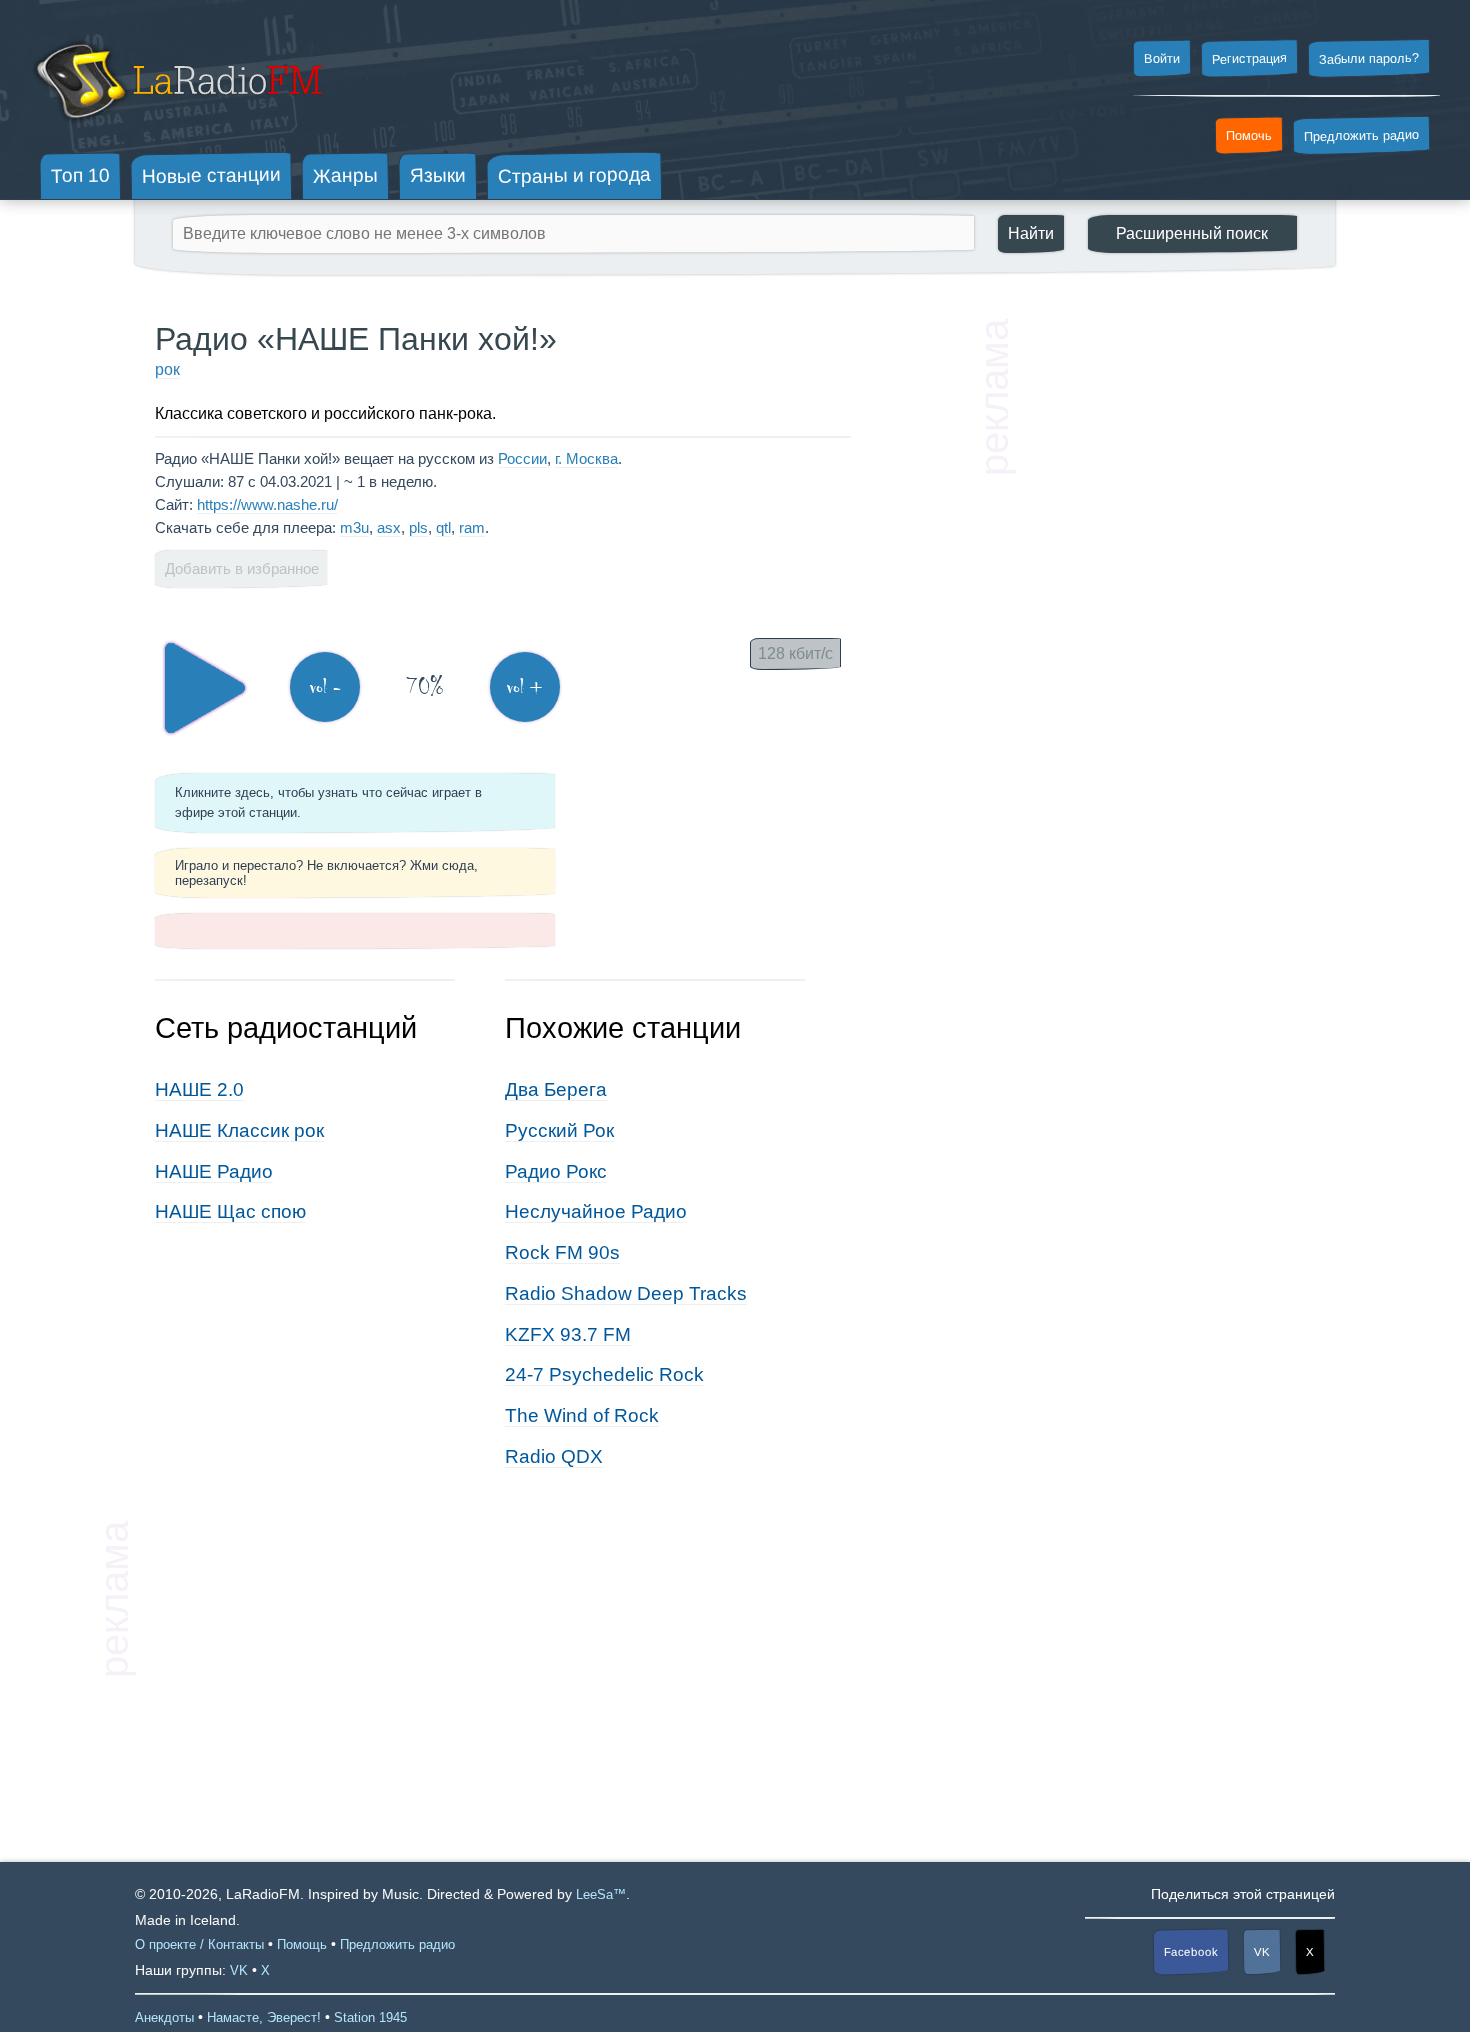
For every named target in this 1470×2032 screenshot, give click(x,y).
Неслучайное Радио (596, 1211)
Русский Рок (559, 1130)
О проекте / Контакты (199, 1944)
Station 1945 (370, 2017)
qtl (443, 527)
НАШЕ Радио (214, 1171)
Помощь (302, 1944)
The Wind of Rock (582, 1415)
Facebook (1191, 1951)
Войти (1162, 59)
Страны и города (574, 176)
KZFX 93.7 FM (568, 1334)
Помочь (1249, 136)
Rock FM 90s (562, 1252)
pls (418, 527)
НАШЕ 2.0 (199, 1089)
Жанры (345, 175)
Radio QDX (554, 1456)
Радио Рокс (556, 1171)
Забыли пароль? (1369, 58)
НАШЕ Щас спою (230, 1211)
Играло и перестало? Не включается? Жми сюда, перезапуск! (326, 873)
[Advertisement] (1165, 620)
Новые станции (211, 175)
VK (1262, 1952)
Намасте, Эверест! (264, 2017)
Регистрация (1249, 58)
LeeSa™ (601, 1894)
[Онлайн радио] (176, 127)
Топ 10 (80, 175)
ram (472, 527)
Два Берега (556, 1089)
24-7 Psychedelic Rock (604, 1374)
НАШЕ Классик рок (239, 1130)
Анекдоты (164, 2017)
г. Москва (586, 458)
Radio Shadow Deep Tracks (626, 1293)
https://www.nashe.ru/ (267, 504)
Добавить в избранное (242, 568)
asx (389, 527)
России (522, 458)
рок (167, 369)
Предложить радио (1361, 135)
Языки (438, 176)
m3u (354, 527)
